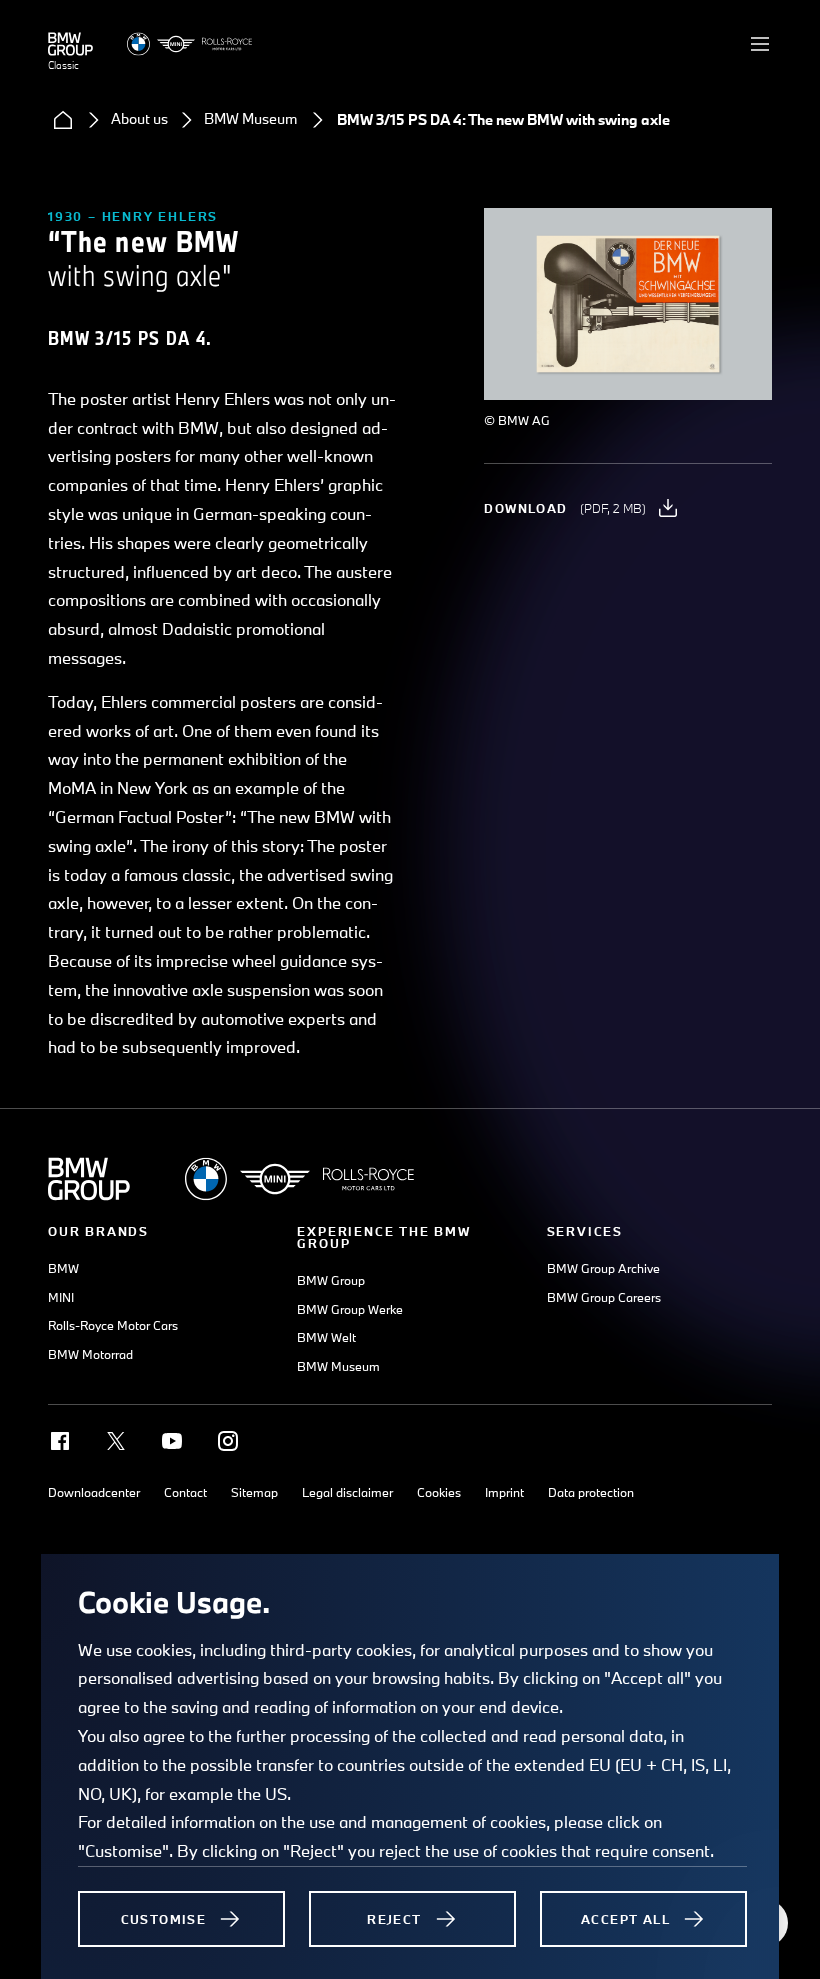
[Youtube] (172, 1441)
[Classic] (70, 44)
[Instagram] (228, 1441)
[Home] (63, 120)
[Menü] (760, 44)
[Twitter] (116, 1441)
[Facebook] (60, 1441)
